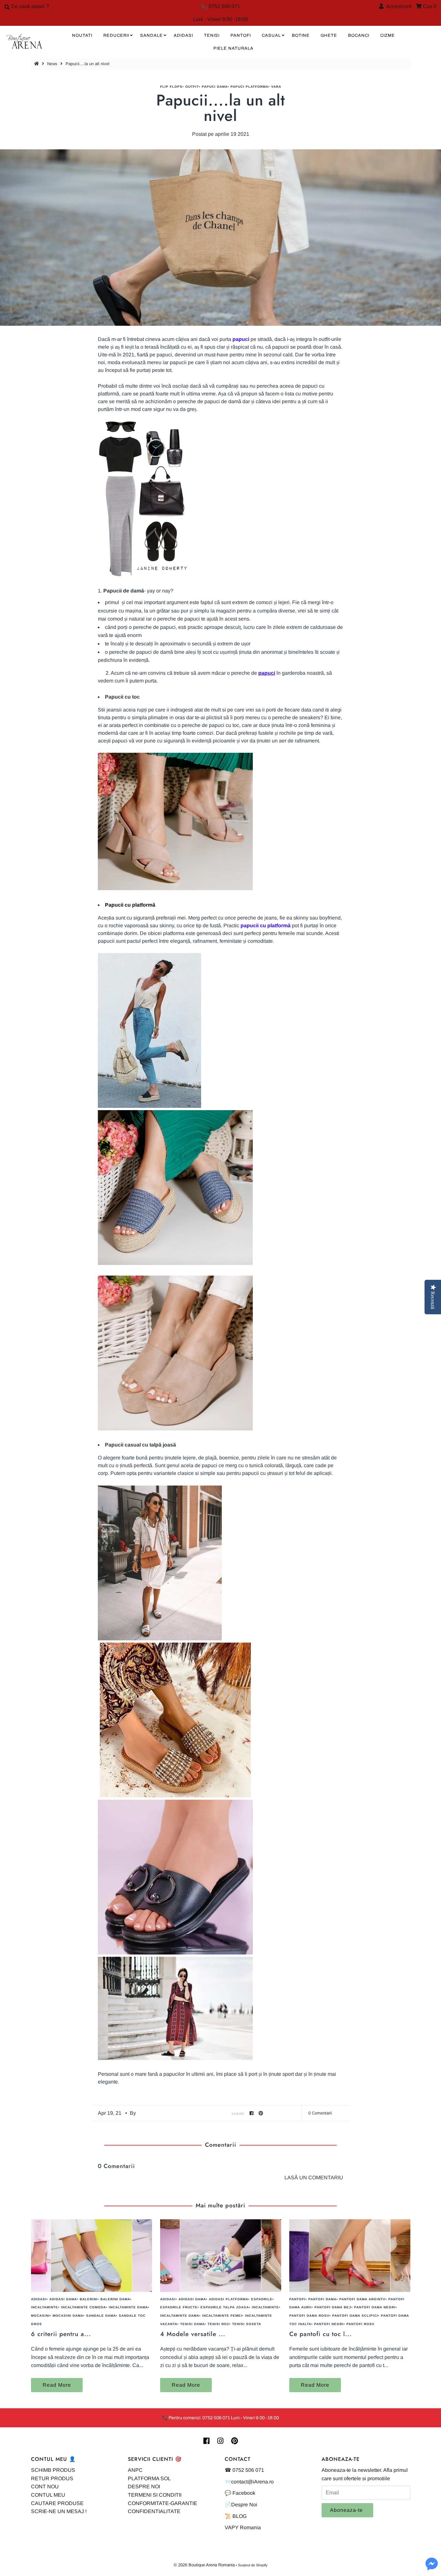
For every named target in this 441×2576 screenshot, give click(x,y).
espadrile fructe (179, 2307)
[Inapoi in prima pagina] (37, 64)
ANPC (135, 2470)
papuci (267, 673)
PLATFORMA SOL (149, 2478)
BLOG (240, 2516)
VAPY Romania (243, 2527)
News (52, 64)
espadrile (262, 2299)
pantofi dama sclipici (355, 2316)
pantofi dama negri (375, 2307)
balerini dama (115, 2299)
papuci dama (215, 87)
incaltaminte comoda (83, 2307)
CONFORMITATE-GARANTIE (163, 2503)
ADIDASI (183, 35)
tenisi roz (218, 2324)
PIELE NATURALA (233, 48)
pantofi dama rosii (309, 2316)
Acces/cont (397, 6)
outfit (192, 87)
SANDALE (151, 35)
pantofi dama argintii (362, 2299)
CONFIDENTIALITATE (154, 2511)
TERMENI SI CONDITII (155, 2495)
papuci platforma (249, 87)
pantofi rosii (360, 2324)
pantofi (297, 2299)
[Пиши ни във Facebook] (432, 2568)
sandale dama (101, 2316)
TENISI (212, 35)
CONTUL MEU (48, 2495)
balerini (89, 2299)
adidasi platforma (229, 2299)
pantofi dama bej (333, 2307)
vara (276, 87)
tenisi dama (192, 2324)
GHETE (329, 35)
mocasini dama (68, 2316)
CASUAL (271, 35)
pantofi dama (322, 2299)
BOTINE (301, 35)
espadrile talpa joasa (225, 2307)
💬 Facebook (240, 2493)
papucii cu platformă (266, 925)
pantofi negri (329, 2324)
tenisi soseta (247, 2324)
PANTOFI (241, 35)
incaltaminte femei (222, 2316)
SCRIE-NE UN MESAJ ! (59, 2511)
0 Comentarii (320, 2113)
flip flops (171, 87)
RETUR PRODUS (52, 2478)
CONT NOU (45, 2486)
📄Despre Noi (241, 2505)
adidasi (39, 2299)
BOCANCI (359, 35)
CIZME (388, 35)
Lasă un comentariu (314, 2178)
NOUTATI (82, 35)
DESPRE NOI (144, 2486)
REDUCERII (116, 35)
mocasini (40, 2316)
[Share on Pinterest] (261, 2113)
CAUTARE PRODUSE (57, 2503)
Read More (57, 2385)
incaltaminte (45, 2307)
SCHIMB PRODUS (53, 2470)
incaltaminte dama (128, 2307)
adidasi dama (63, 2299)
